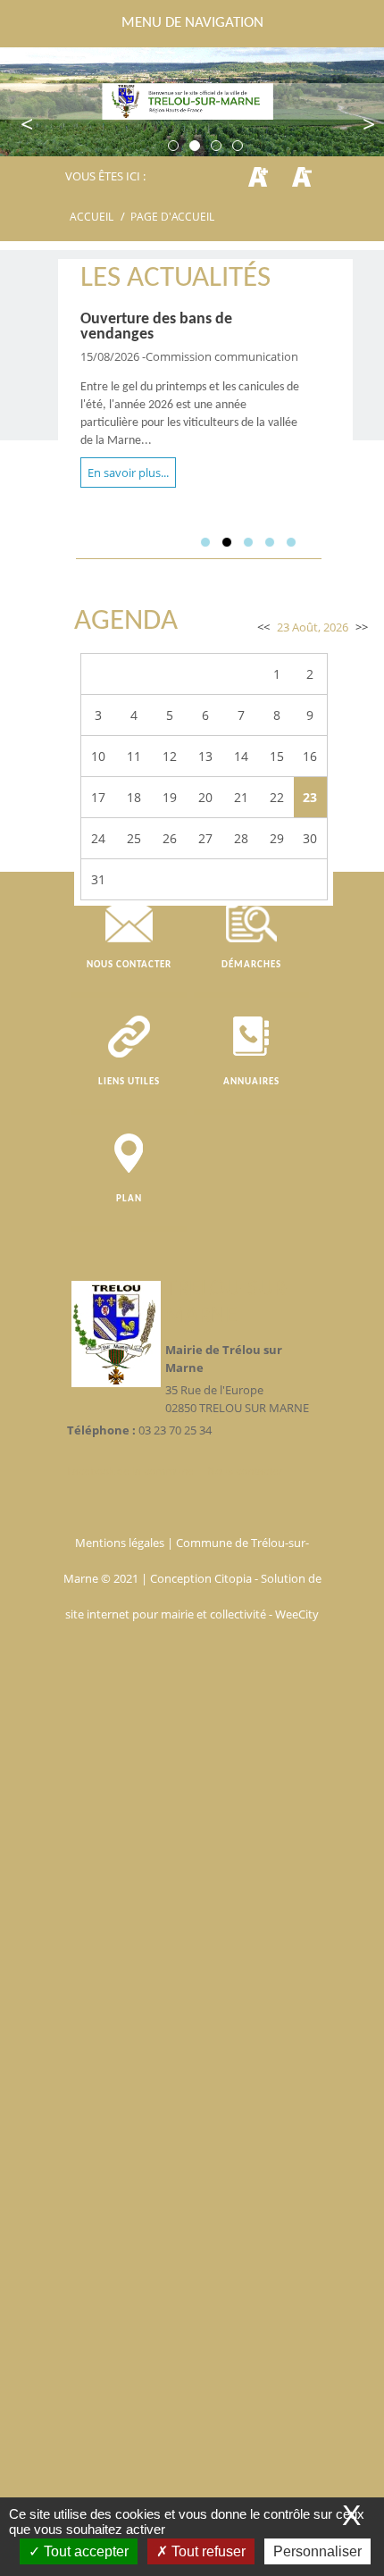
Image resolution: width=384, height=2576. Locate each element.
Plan (129, 1199)
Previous (27, 125)
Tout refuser (207, 2551)
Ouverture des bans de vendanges (156, 327)
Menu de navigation (192, 23)
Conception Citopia (201, 1578)
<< (263, 627)
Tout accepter (84, 2551)
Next (357, 125)
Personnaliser (317, 2551)
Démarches (251, 965)
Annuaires (251, 1082)
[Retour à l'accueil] (192, 101)
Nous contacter (129, 965)
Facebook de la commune (133, 1471)
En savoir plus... (128, 473)
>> (362, 627)
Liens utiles (129, 1082)
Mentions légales (121, 1543)
